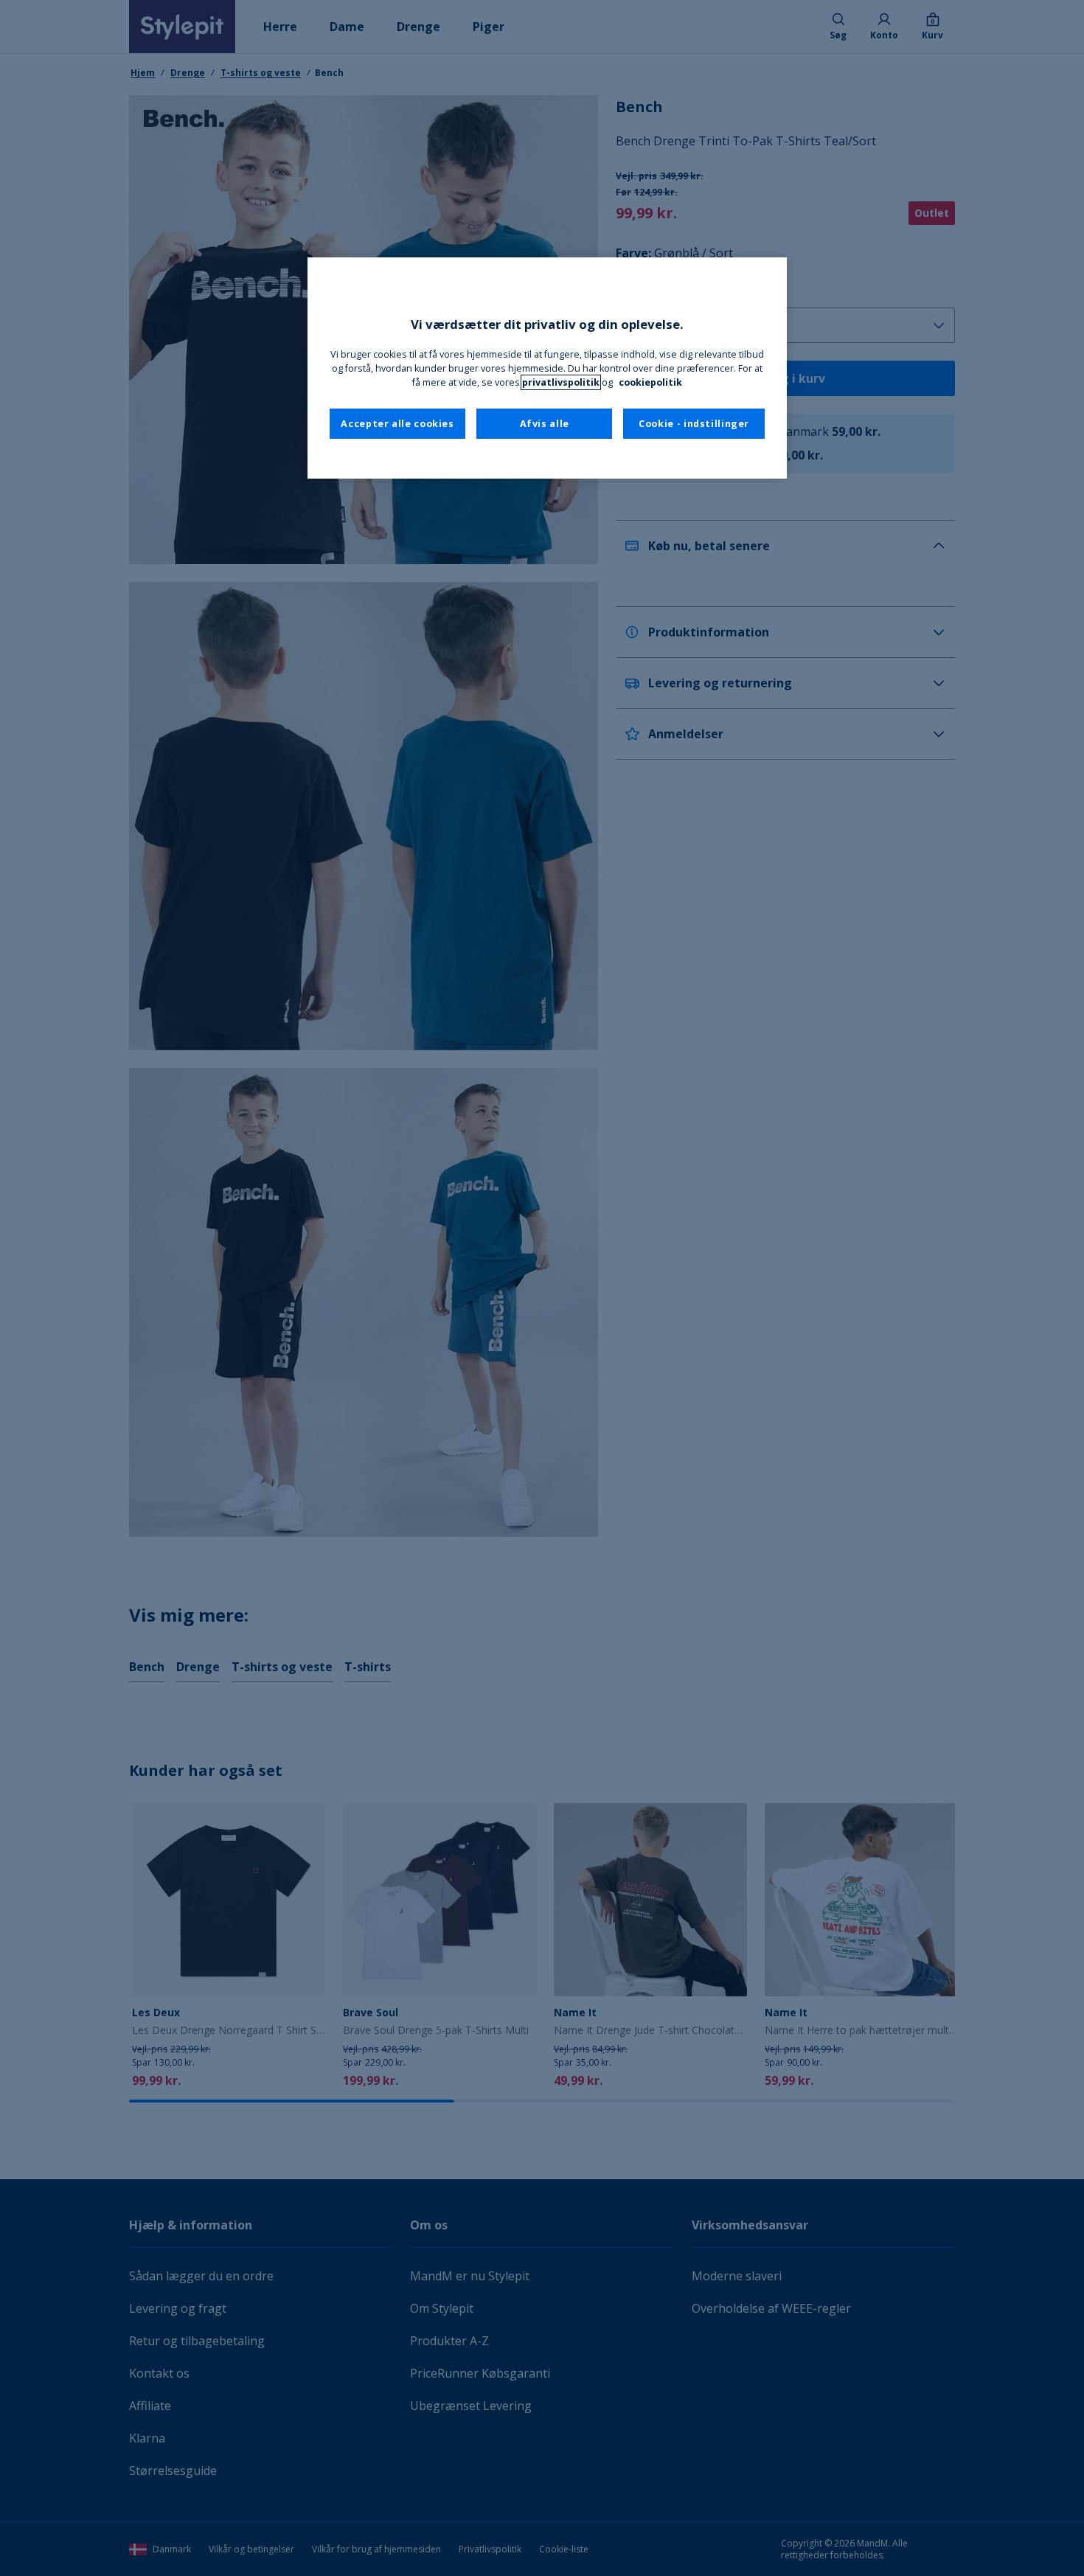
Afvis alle (545, 424)
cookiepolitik (650, 382)
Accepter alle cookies (397, 424)
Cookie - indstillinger (694, 424)
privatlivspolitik (561, 382)
